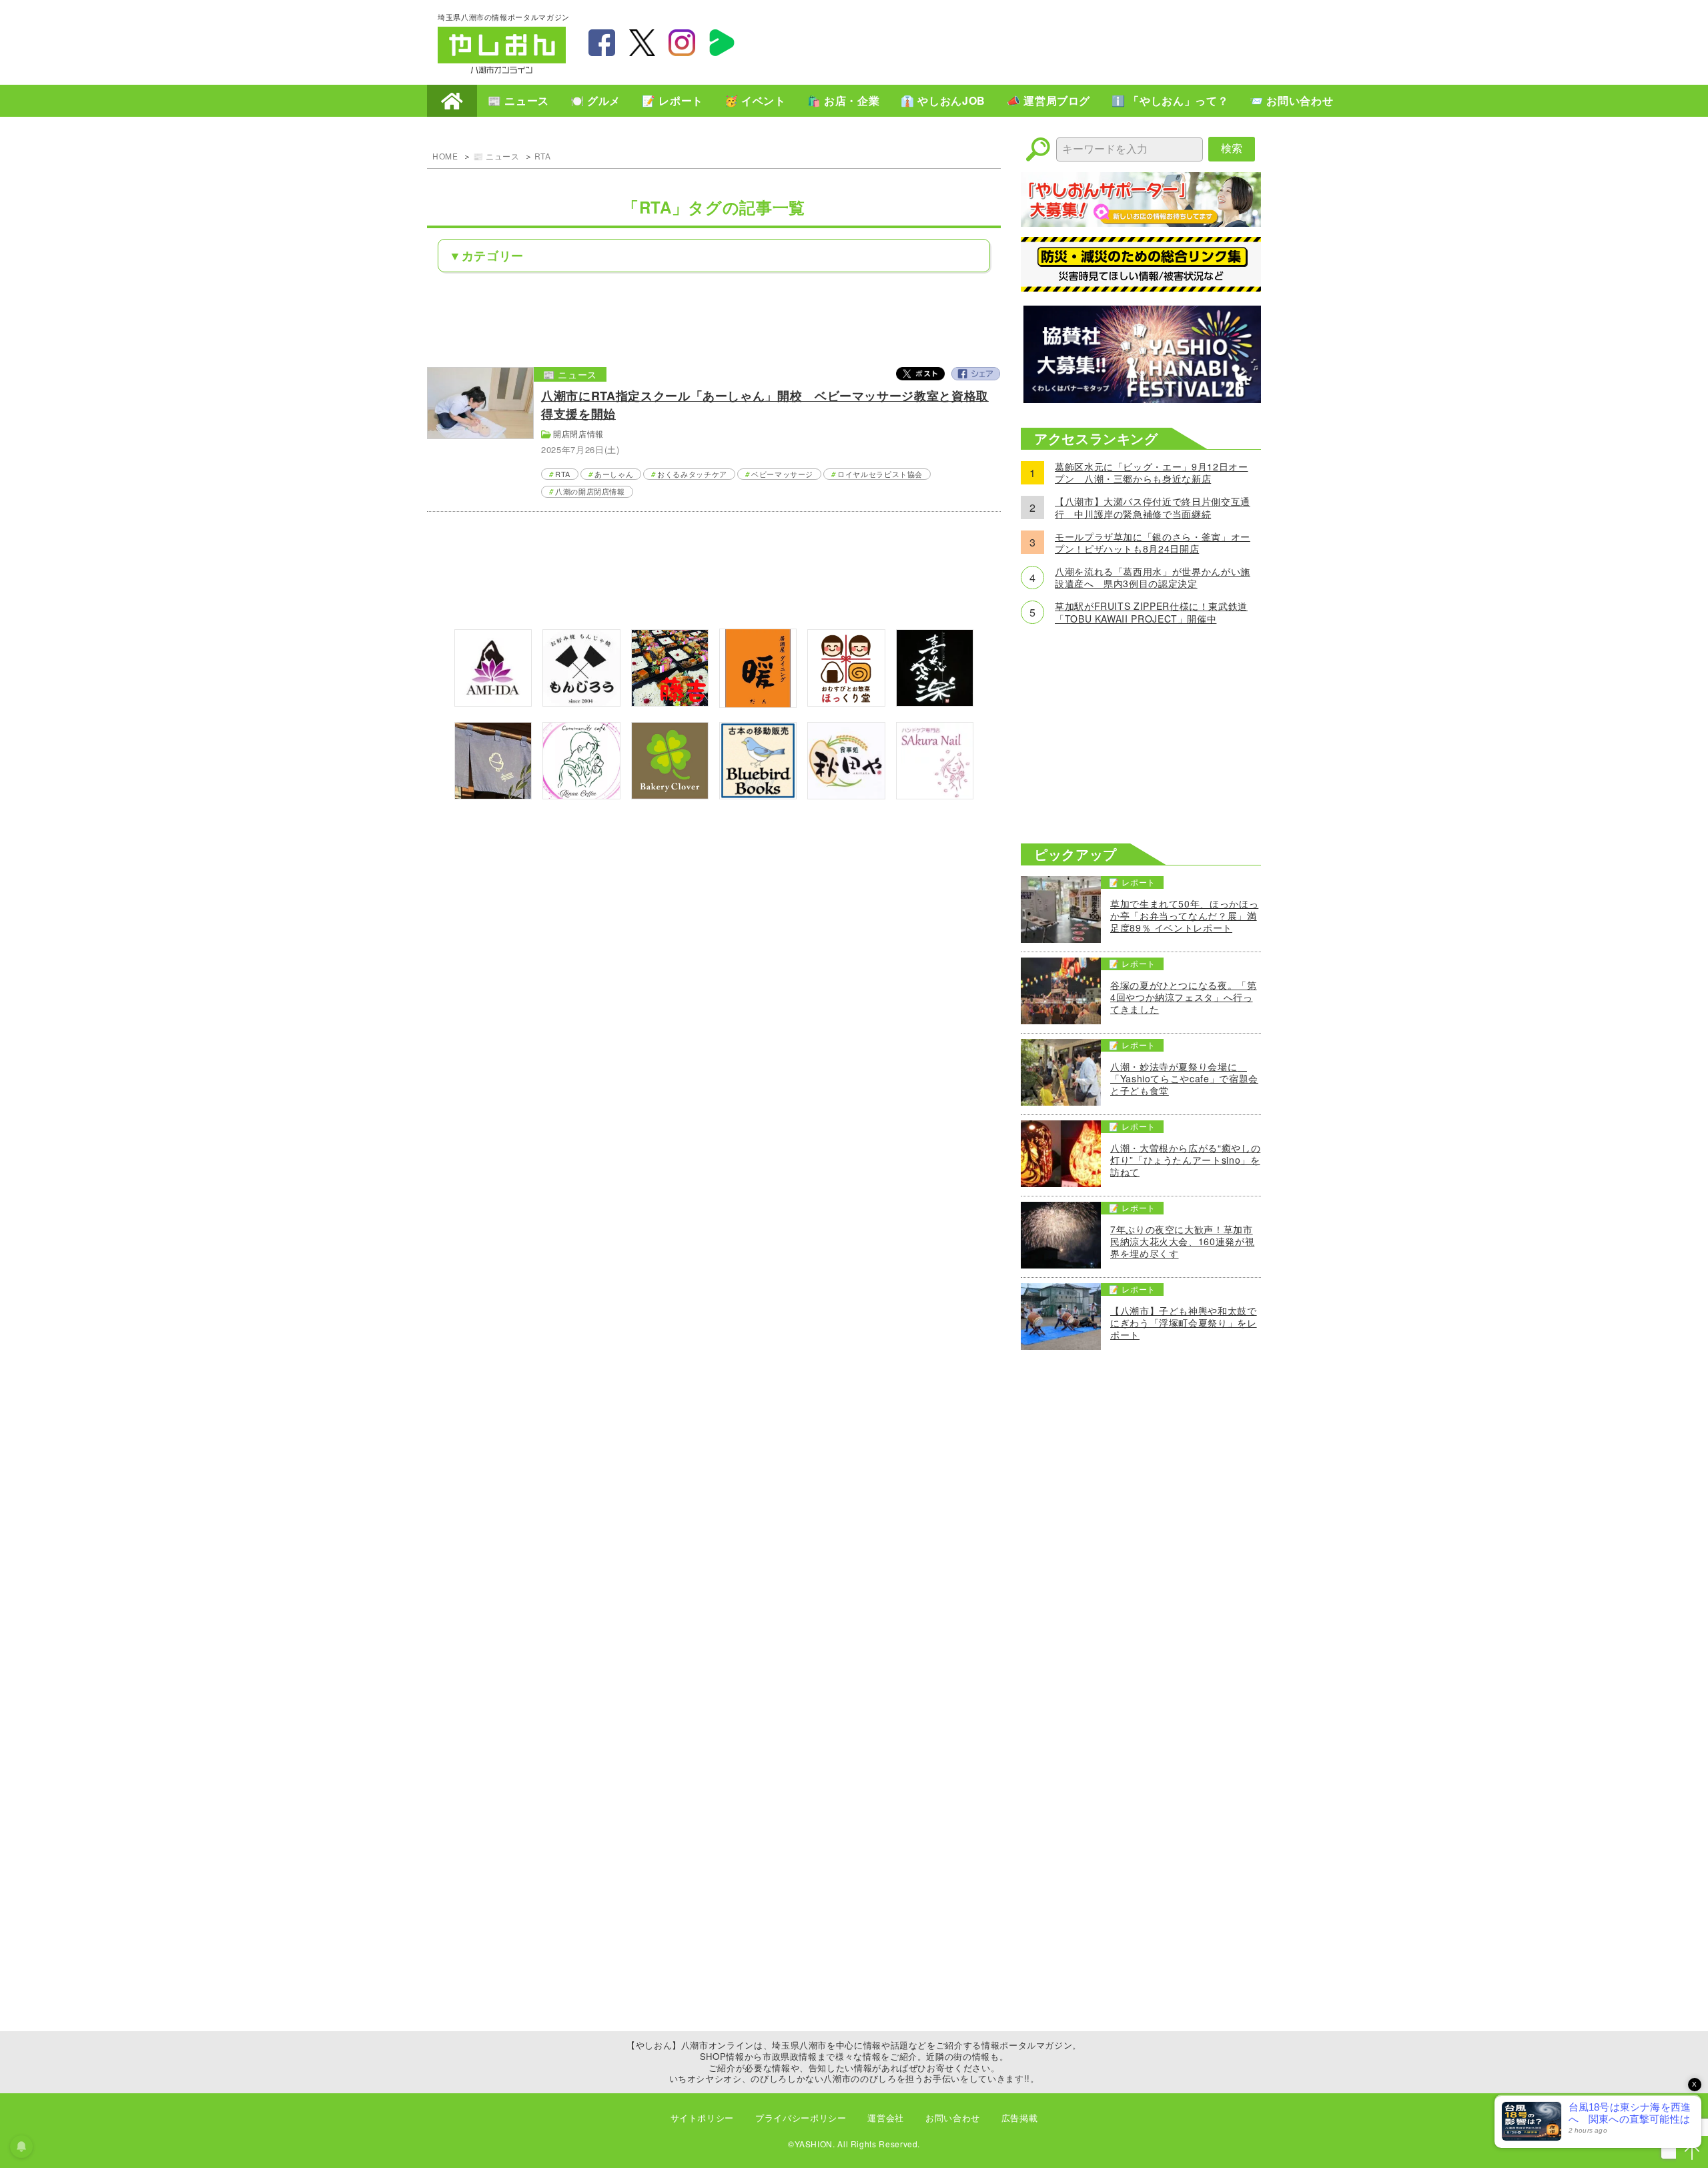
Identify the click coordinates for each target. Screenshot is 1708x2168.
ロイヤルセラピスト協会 (880, 474)
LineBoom (722, 43)
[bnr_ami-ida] (493, 702)
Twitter (921, 374)
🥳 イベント (755, 100)
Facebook (975, 374)
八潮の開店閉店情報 (590, 491)
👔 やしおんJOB (943, 100)
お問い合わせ (953, 2118)
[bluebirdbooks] (758, 795)
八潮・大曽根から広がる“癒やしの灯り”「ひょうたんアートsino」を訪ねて (1185, 1160)
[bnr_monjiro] (581, 702)
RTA (543, 156)
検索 (1232, 148)
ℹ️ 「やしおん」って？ (1170, 100)
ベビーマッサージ (782, 474)
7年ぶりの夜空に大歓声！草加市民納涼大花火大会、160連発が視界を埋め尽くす (1182, 1241)
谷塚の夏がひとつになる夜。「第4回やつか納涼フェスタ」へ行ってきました (1184, 997)
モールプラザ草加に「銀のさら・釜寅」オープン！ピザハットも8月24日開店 (1153, 543)
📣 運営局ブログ (1048, 100)
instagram (682, 43)
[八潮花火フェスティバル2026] (1141, 399)
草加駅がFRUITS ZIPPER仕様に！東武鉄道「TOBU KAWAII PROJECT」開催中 (1151, 612)
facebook (602, 43)
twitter (642, 43)
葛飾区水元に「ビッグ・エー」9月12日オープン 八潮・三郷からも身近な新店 (1151, 472)
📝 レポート (673, 100)
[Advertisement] (1027, 41)
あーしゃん (614, 474)
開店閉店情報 (578, 433)
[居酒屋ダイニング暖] (758, 704)
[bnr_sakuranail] (935, 795)
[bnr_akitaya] (846, 795)
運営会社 (886, 2118)
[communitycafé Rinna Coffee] (581, 795)
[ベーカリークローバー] (670, 795)
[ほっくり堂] (846, 702)
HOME (452, 101)
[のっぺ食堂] (493, 795)
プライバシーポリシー (801, 2118)
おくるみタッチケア (692, 474)
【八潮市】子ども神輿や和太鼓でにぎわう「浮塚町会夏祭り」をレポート (1184, 1323)
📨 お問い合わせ (1291, 100)
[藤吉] (670, 702)
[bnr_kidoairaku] (935, 702)
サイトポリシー (702, 2118)
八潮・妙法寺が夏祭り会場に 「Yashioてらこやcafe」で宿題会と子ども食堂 (1184, 1079)
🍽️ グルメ (595, 100)
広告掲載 (1020, 2118)
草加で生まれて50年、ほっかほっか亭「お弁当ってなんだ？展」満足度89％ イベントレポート (1184, 916)
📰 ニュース (518, 100)
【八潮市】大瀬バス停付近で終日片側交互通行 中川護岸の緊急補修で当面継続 (1153, 507)
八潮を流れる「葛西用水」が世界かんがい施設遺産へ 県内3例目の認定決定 (1153, 577)
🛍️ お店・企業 (843, 100)
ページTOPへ (1692, 2152)
